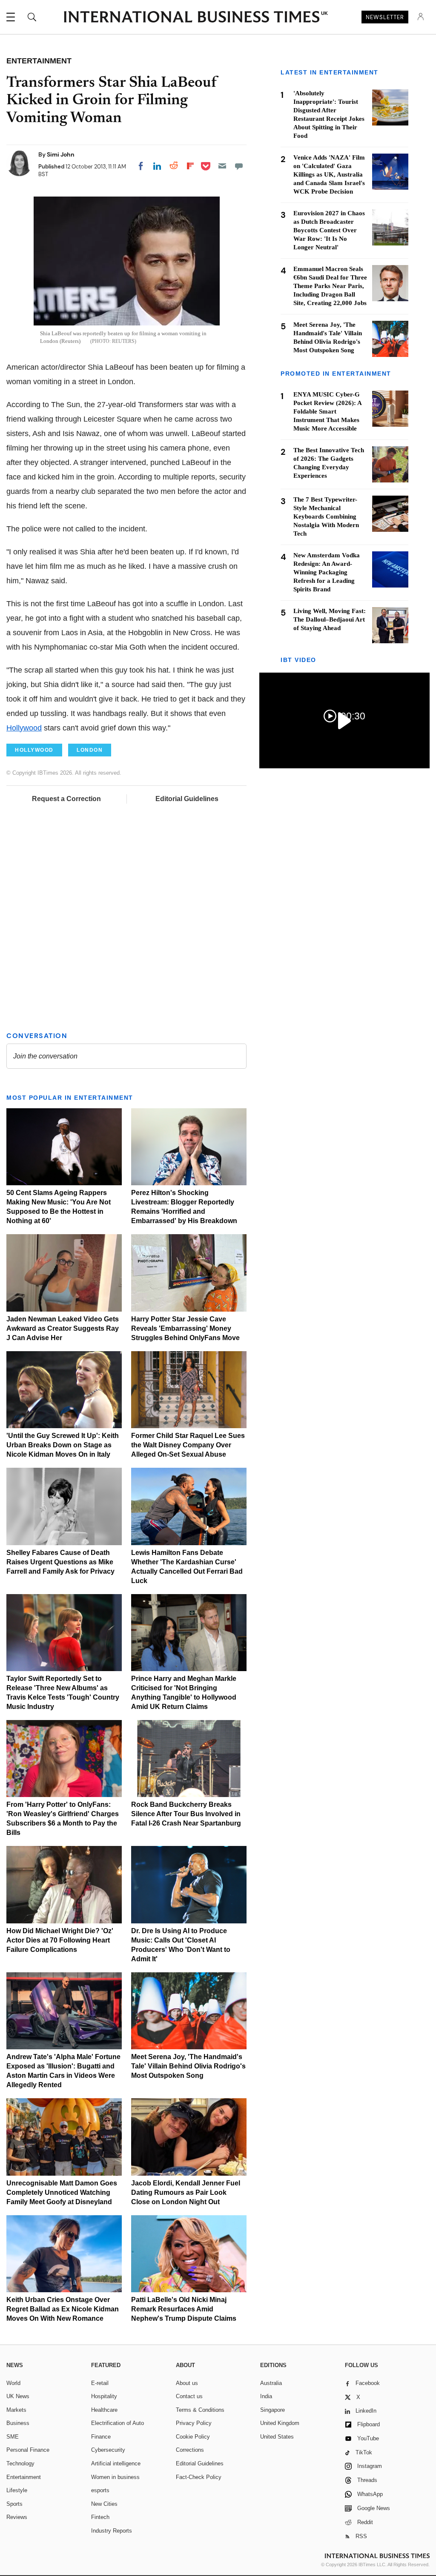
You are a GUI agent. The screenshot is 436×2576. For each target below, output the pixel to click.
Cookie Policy (193, 2437)
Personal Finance (28, 2450)
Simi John (61, 154)
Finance (101, 2437)
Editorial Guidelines (187, 799)
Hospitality (104, 2396)
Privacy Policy (194, 2423)
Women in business (115, 2477)
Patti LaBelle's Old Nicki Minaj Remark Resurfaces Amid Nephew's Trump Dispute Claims (184, 2309)
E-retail (100, 2383)
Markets (16, 2410)
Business (18, 2423)
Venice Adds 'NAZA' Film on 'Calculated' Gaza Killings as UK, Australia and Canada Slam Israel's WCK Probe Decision (329, 174)
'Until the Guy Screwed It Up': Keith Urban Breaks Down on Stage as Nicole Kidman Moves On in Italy (63, 1445)
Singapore (272, 2410)
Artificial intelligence (116, 2463)
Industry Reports (112, 2531)
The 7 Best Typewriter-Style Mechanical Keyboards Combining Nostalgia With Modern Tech (326, 516)
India (266, 2396)
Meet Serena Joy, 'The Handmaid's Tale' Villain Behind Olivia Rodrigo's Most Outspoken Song (188, 2066)
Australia (271, 2383)
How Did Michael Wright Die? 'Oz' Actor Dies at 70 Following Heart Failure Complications (60, 1940)
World (13, 2383)
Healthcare (104, 2410)
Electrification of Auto (118, 2423)
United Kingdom (280, 2423)
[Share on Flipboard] (190, 166)
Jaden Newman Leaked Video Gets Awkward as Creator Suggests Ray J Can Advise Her (63, 1328)
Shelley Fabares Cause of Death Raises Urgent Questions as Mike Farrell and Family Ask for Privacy (60, 1562)
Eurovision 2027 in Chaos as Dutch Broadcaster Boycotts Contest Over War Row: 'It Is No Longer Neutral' (329, 230)
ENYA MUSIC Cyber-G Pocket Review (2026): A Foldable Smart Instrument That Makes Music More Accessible (327, 411)
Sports (14, 2504)
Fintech (100, 2517)
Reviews (17, 2517)
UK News (18, 2396)
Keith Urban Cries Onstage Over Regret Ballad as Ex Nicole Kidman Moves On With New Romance (63, 2309)
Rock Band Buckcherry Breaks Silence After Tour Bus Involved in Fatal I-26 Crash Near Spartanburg (186, 1814)
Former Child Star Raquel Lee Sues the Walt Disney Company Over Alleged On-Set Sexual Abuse (188, 1445)
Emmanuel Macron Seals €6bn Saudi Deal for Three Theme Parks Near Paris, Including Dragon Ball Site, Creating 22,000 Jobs (330, 286)
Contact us (189, 2396)
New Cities (104, 2504)
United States (277, 2437)
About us (187, 2383)
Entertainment (24, 2477)
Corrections (190, 2450)
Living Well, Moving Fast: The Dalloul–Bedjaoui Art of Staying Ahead (330, 619)
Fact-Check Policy (199, 2477)
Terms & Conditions (200, 2410)
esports (100, 2490)
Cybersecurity (108, 2450)
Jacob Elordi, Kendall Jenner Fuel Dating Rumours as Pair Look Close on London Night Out (186, 2192)
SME (13, 2437)
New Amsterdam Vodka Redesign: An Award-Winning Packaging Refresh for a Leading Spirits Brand (327, 572)
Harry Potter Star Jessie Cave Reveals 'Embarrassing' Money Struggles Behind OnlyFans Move (185, 1328)
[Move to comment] (239, 166)
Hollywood (24, 728)
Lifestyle (17, 2490)
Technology (20, 2463)
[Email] (222, 166)
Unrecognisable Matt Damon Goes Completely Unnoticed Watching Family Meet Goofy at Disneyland (62, 2192)
